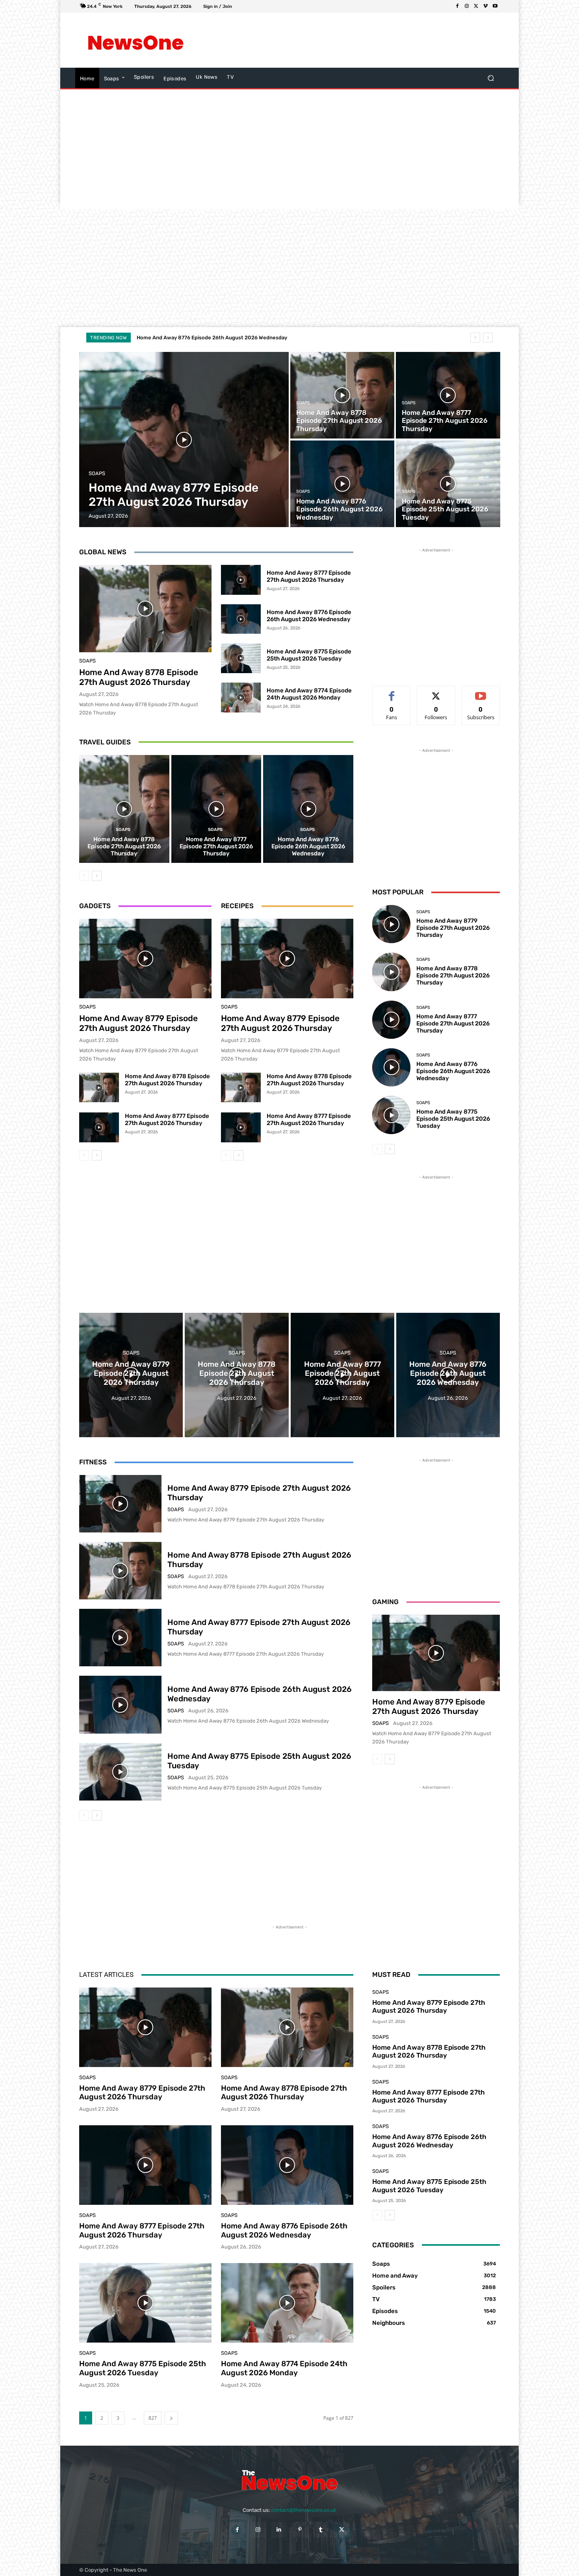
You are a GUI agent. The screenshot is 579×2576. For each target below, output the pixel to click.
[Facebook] (457, 6)
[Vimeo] (486, 6)
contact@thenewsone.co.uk (304, 2510)
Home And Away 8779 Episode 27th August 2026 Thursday (138, 1023)
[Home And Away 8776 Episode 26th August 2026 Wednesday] (342, 484)
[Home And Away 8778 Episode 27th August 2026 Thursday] (342, 395)
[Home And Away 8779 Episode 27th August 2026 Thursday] (184, 440)
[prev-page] (84, 876)
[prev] (475, 338)
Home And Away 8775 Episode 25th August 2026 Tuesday (208, 338)
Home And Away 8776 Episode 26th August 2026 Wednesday (309, 616)
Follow (436, 692)
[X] (476, 6)
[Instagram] (467, 6)
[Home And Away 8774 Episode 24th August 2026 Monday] (241, 698)
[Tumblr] (321, 2529)
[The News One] (136, 40)
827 (153, 2418)
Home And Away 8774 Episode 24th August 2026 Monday (309, 694)
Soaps (97, 473)
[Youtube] (495, 6)
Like (392, 692)
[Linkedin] (279, 2529)
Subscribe (481, 692)
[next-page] (97, 876)
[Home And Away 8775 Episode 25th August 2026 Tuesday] (448, 484)
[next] (488, 338)
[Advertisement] (354, 40)
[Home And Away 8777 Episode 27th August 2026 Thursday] (448, 395)
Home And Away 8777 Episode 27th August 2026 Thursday (309, 576)
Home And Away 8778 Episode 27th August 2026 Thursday (139, 677)
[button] (491, 78)
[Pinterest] (300, 2529)
